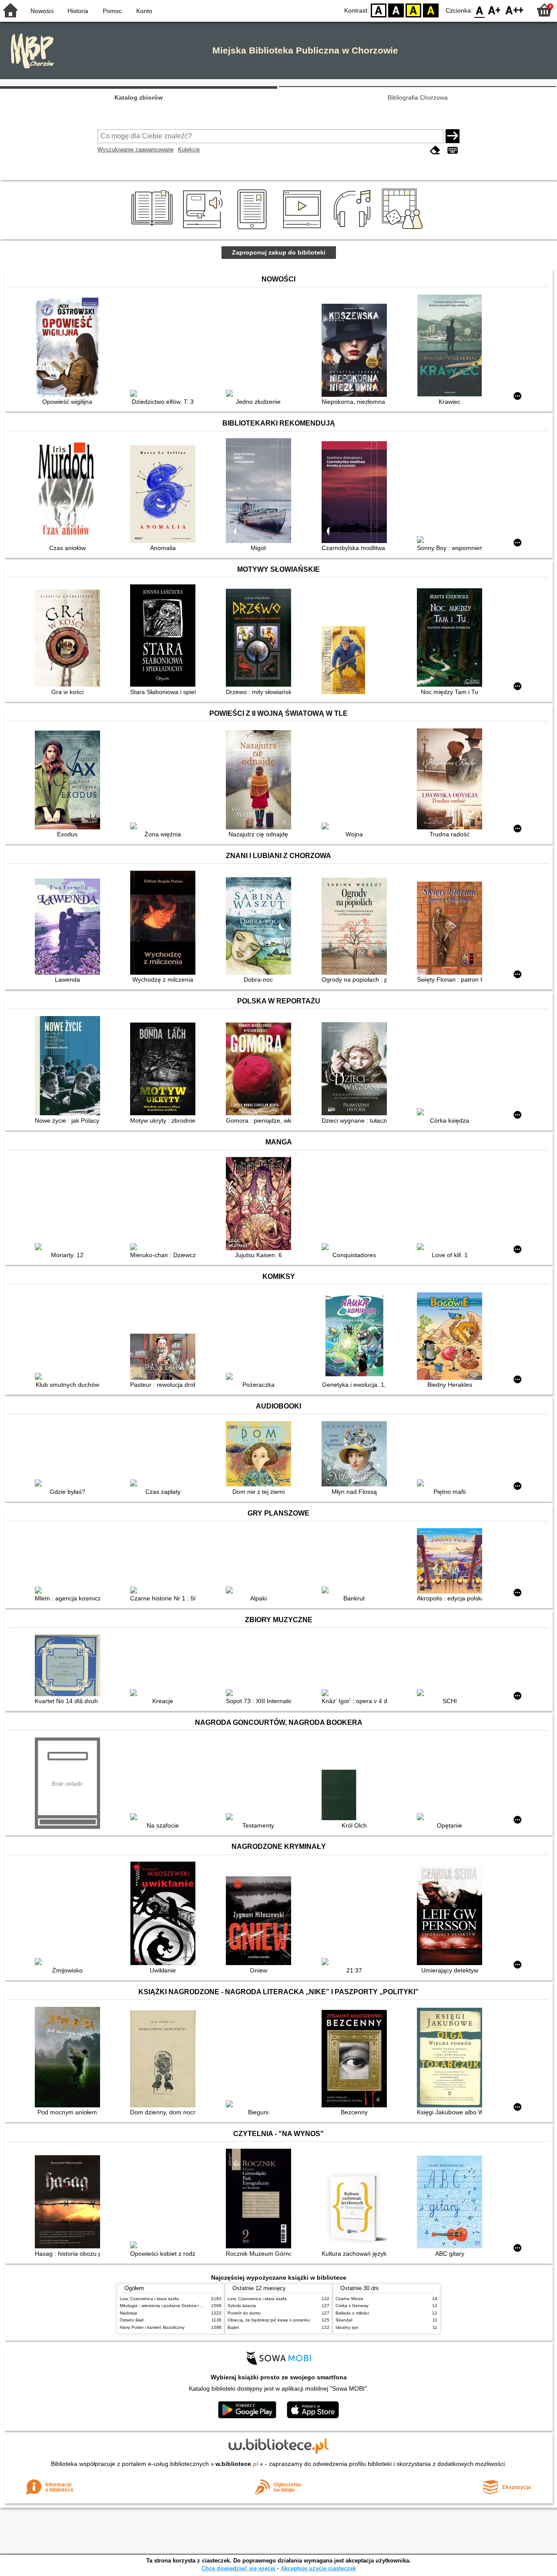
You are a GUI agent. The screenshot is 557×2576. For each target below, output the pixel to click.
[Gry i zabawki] (404, 229)
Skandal (344, 2320)
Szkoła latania (242, 2306)
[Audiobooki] (203, 229)
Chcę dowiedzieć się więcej (238, 2568)
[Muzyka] (354, 229)
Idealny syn (347, 2327)
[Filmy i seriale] (304, 229)
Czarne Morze (349, 2299)
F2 (515, 10)
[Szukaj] (453, 136)
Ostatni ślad (132, 2320)
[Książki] (153, 229)
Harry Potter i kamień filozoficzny (152, 2327)
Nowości (42, 11)
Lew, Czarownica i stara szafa (149, 2299)
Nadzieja (128, 2313)
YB (413, 10)
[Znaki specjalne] (453, 150)
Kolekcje (189, 149)
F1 (495, 10)
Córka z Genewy (352, 2306)
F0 (480, 10)
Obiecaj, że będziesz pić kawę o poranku (269, 2320)
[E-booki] (253, 229)
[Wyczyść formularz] (435, 150)
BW (396, 10)
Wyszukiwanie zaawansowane (136, 149)
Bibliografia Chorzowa (418, 97)
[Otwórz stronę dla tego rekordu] (70, 348)
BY (431, 10)
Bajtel (233, 2327)
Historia (78, 11)
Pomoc (112, 11)
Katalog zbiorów (139, 97)
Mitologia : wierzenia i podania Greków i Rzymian (168, 2306)
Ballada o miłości (352, 2313)
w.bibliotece (237, 2464)
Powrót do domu (244, 2313)
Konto (144, 11)
